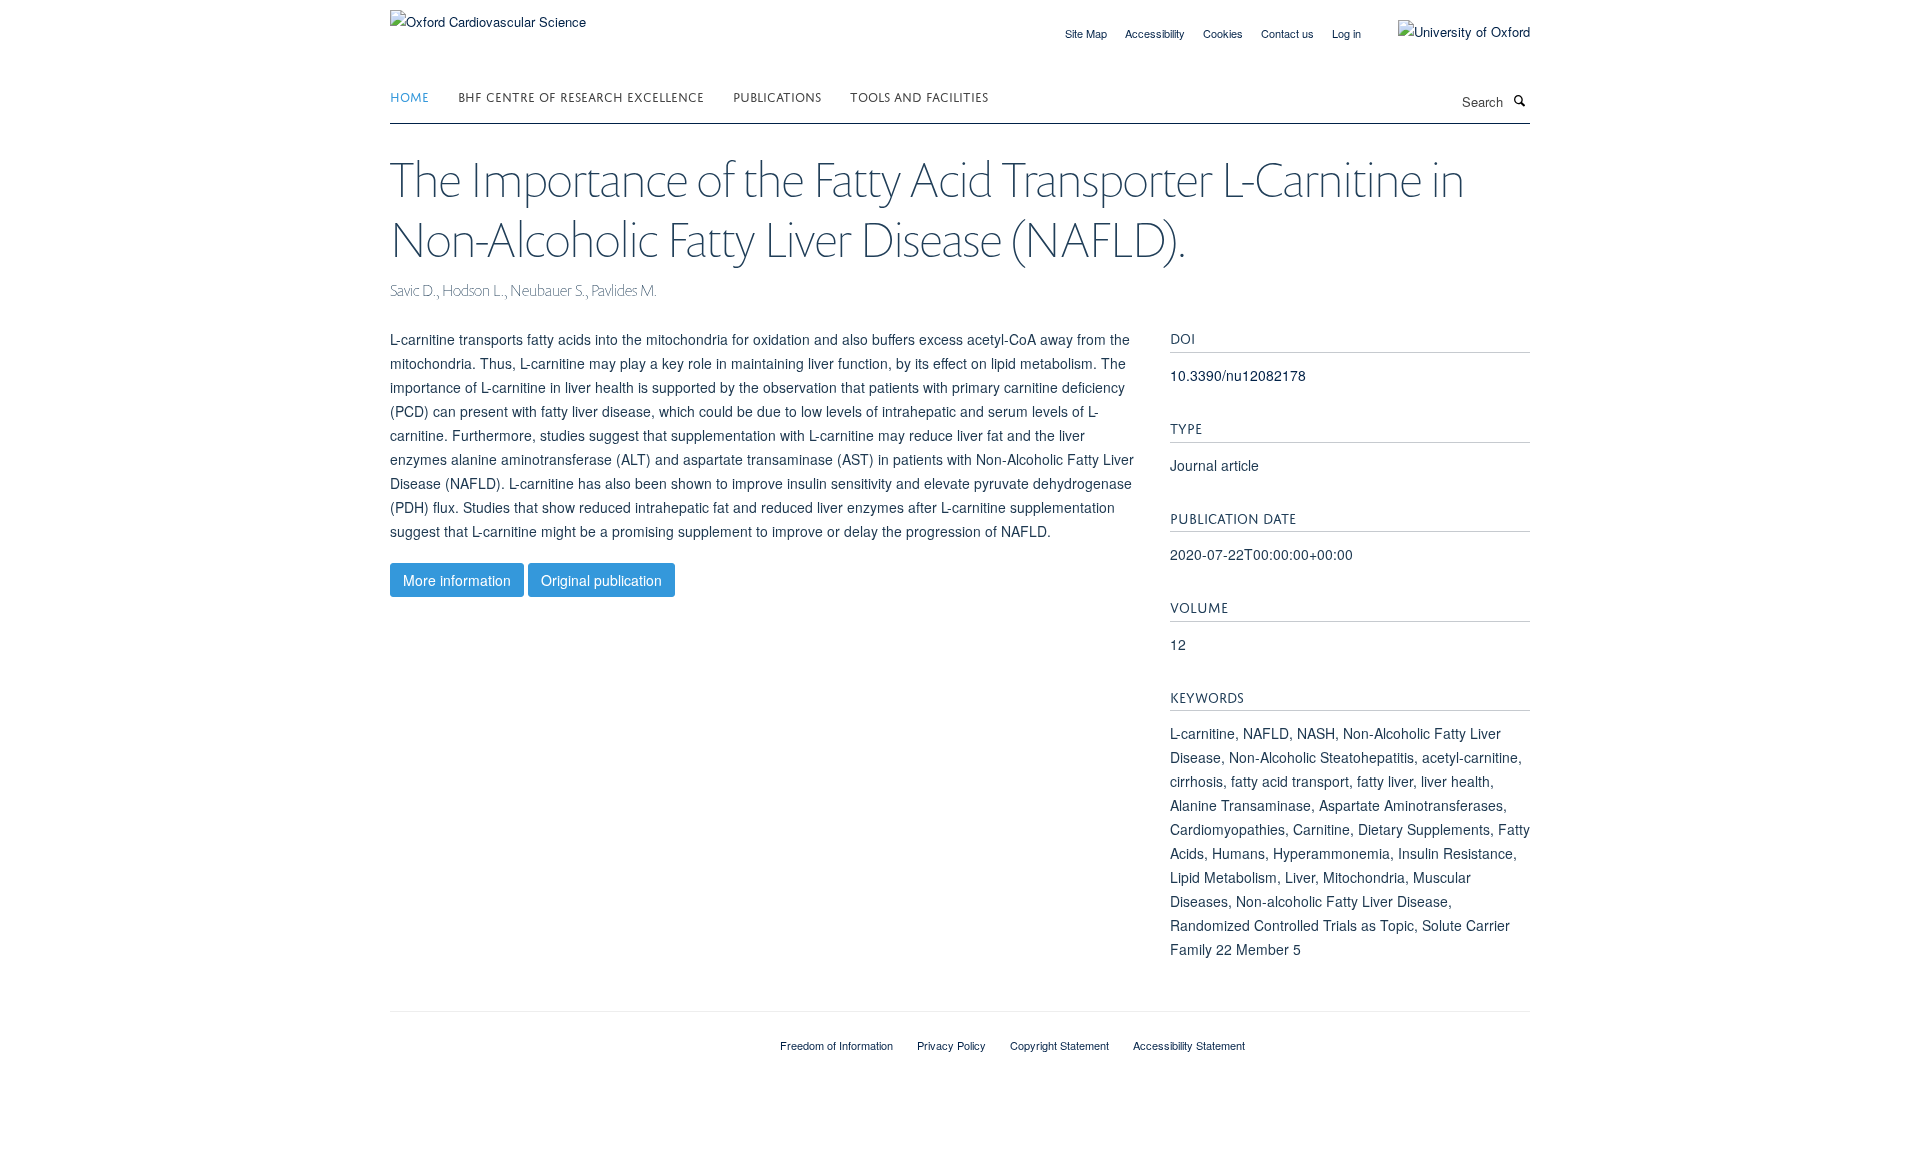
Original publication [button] (601, 580)
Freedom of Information (836, 1045)
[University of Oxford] (1449, 32)
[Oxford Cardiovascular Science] (488, 14)
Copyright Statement (1059, 1045)
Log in (1346, 33)
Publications (777, 95)
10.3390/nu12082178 (1238, 375)
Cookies (1223, 33)
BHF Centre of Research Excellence (581, 95)
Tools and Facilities (919, 95)
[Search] (1519, 100)
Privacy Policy (951, 1045)
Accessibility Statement (1189, 1045)
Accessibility (1155, 33)
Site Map (1086, 33)
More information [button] (457, 580)
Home (409, 95)
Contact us (1287, 33)
